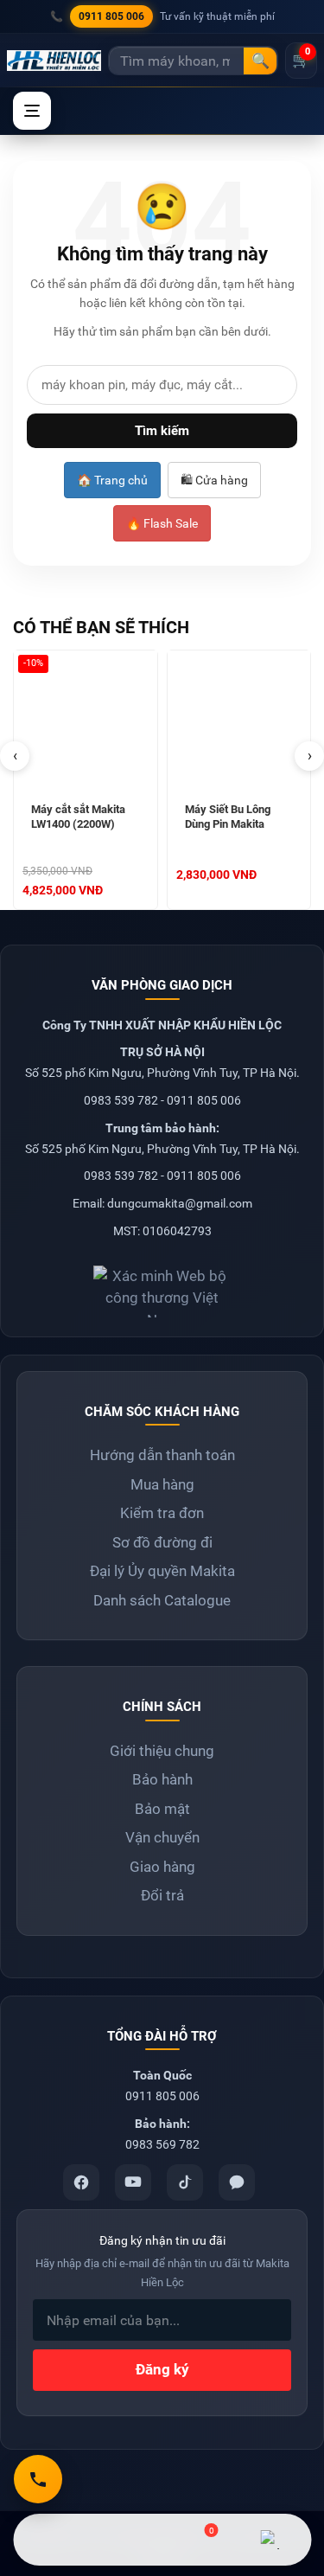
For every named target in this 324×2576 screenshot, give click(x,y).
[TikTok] (185, 2182)
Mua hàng (162, 1484)
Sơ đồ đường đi (162, 1542)
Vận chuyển (162, 1837)
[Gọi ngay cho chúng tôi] (38, 2479)
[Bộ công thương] (162, 1285)
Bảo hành (162, 1779)
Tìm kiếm (162, 431)
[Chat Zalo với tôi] (270, 2540)
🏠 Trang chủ (112, 480)
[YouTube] (133, 2182)
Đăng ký (162, 2369)
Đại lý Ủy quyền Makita (162, 1571)
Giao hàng (162, 1867)
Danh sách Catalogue (162, 1600)
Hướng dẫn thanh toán (162, 1455)
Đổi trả (162, 1895)
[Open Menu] (32, 111)
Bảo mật (162, 1809)
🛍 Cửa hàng (214, 480)
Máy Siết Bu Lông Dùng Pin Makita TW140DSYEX (228, 818)
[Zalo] (237, 2182)
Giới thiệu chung (162, 1751)
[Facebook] (81, 2182)
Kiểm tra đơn (162, 1513)
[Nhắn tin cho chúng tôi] (126, 2540)
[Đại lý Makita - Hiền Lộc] (54, 61)
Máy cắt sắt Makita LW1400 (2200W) (78, 817)
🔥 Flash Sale (162, 523)
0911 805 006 (111, 16)
